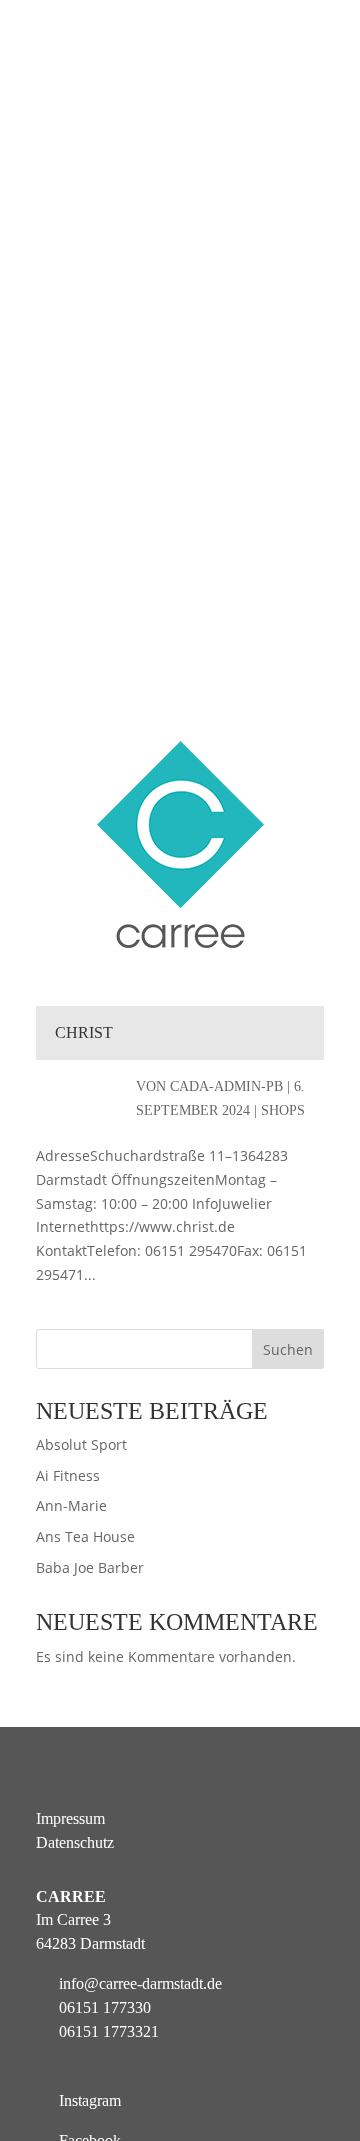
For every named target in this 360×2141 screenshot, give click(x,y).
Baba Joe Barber (90, 1567)
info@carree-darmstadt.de (140, 1983)
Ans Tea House (85, 1536)
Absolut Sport (81, 1444)
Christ (84, 1032)
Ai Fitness (68, 1475)
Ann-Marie (71, 1505)
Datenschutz (75, 1842)
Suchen (288, 1349)
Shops (283, 1110)
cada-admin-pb (226, 1086)
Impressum (70, 1818)
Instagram (90, 2100)
